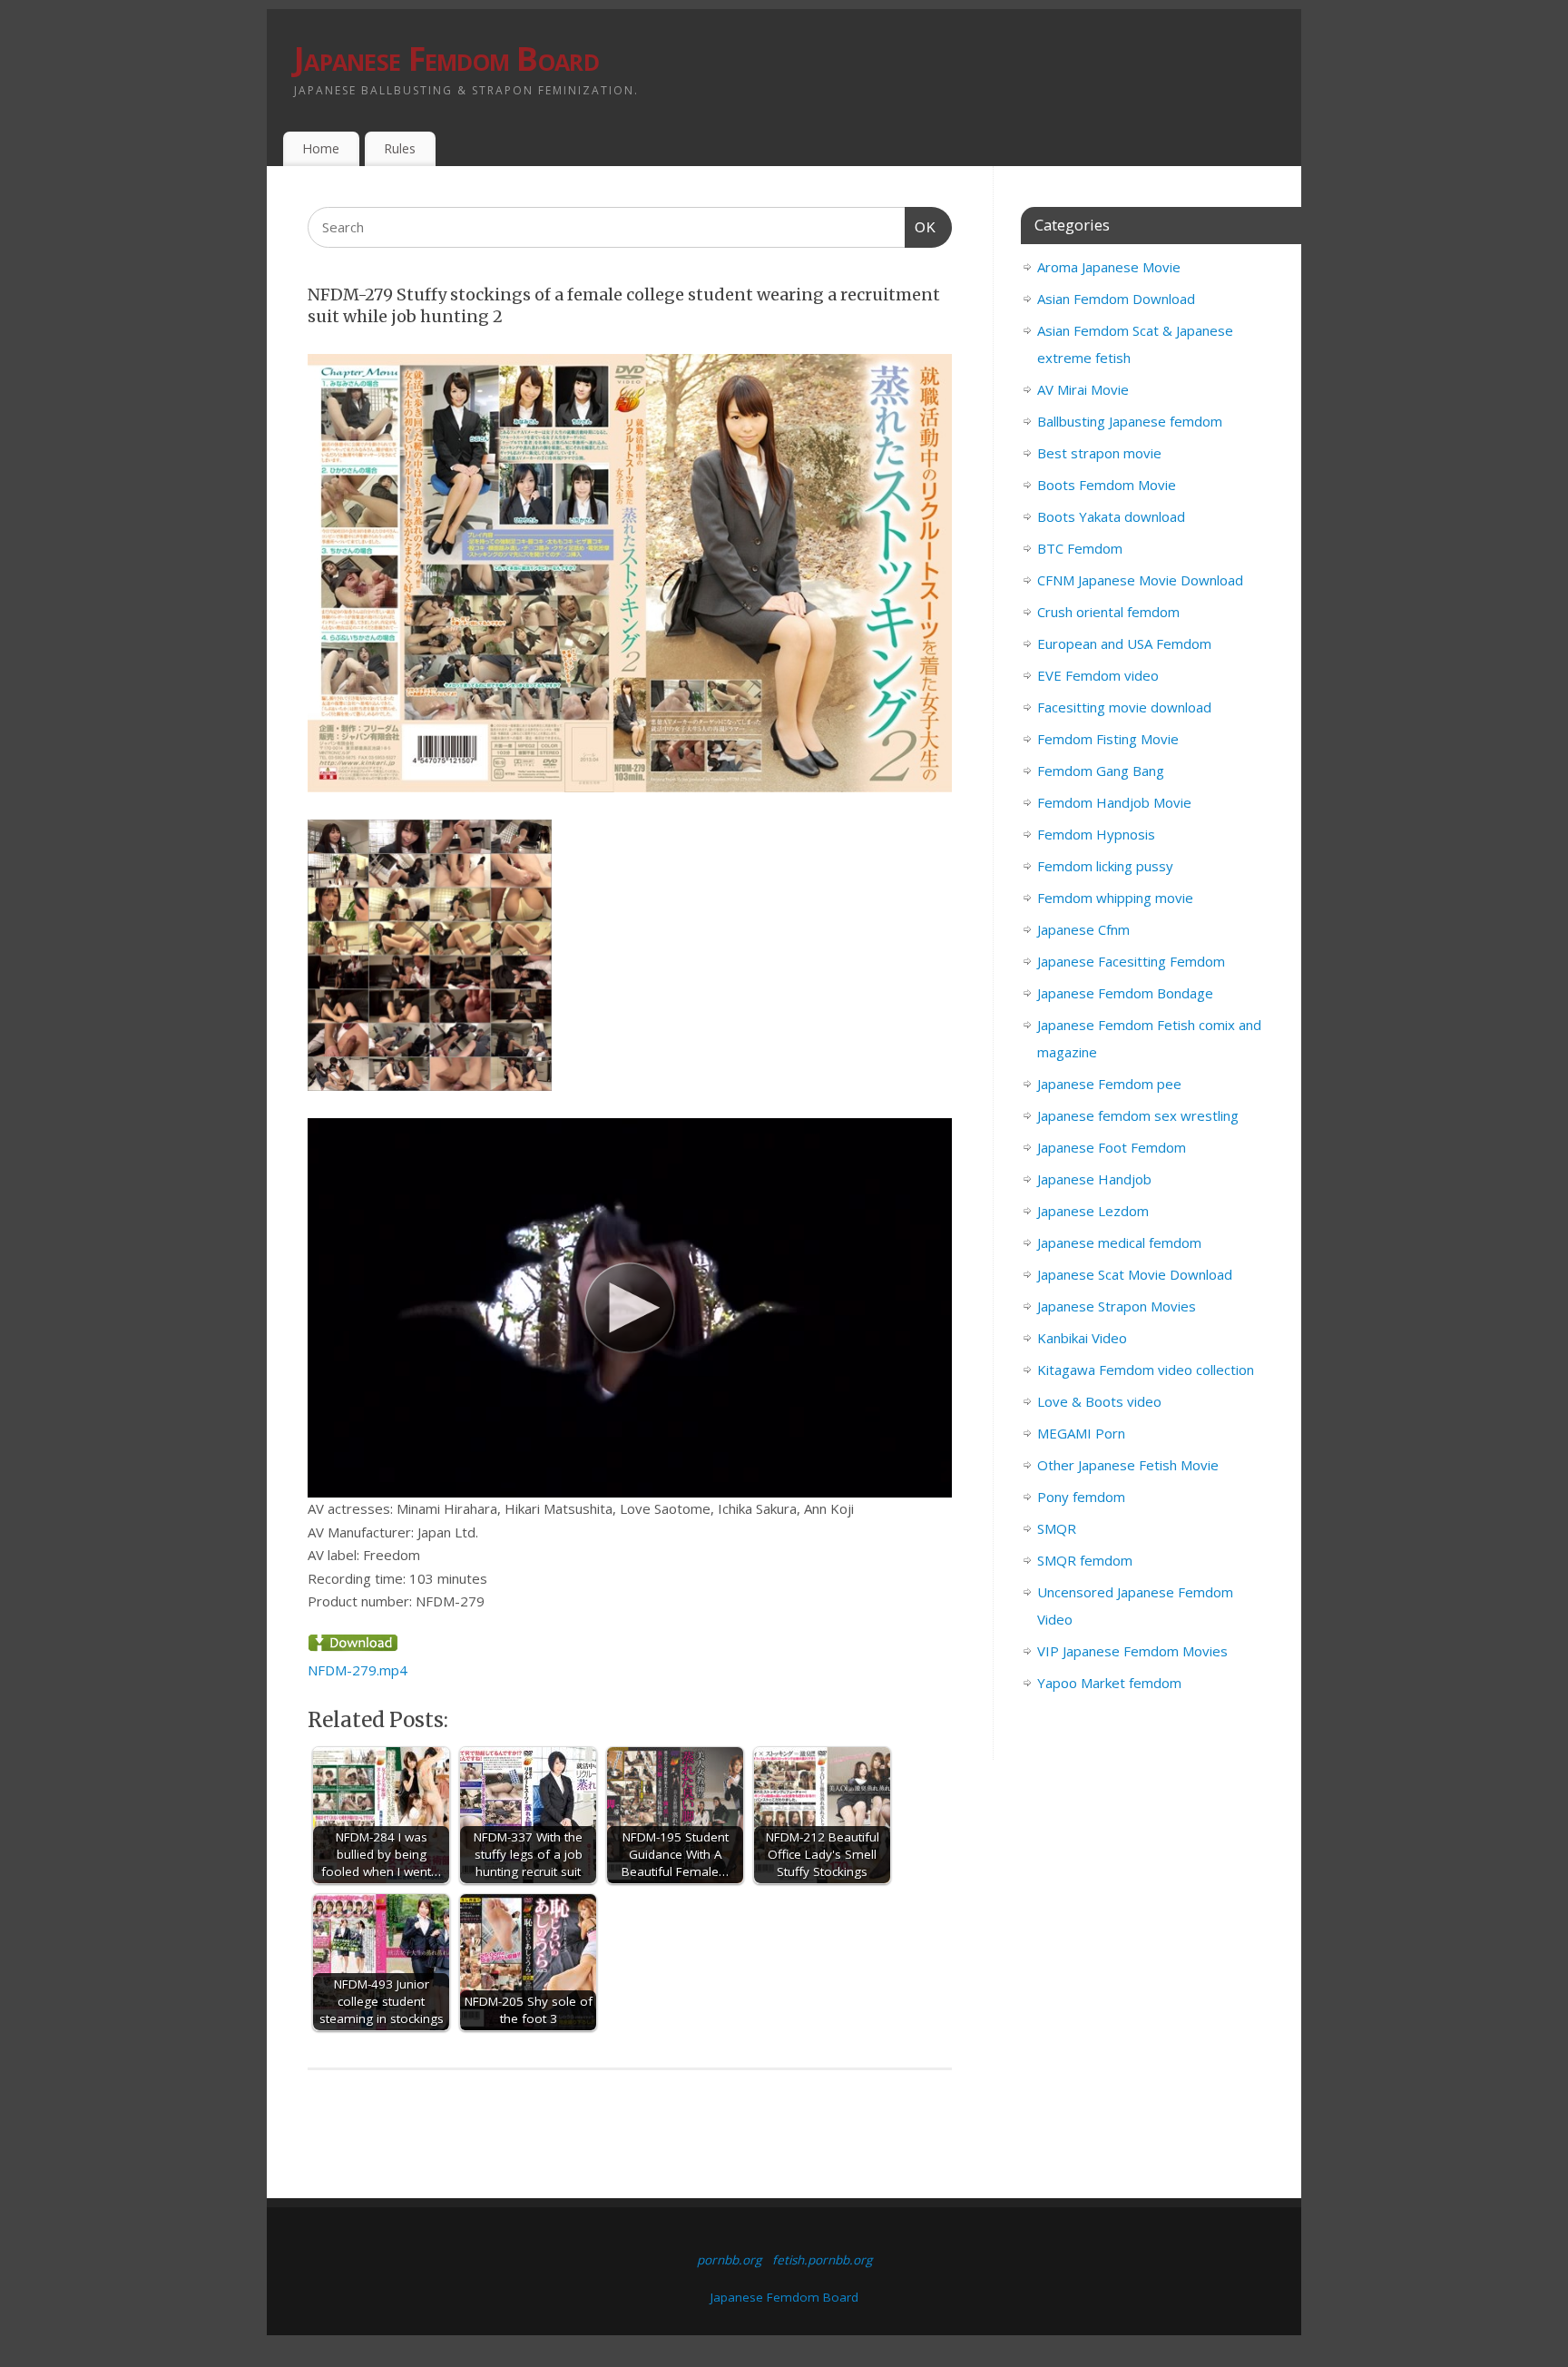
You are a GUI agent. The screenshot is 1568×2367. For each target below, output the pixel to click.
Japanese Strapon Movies (1117, 1306)
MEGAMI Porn (1081, 1433)
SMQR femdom (1085, 1560)
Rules (400, 148)
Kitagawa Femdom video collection (1146, 1370)
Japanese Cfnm (1083, 929)
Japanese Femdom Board (446, 59)
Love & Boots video (1099, 1401)
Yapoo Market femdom (1109, 1683)
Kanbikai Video (1082, 1338)
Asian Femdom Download (1116, 299)
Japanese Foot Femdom (1112, 1147)
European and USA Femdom (1124, 643)
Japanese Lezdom (1093, 1211)
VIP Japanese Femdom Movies (1132, 1651)
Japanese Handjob (1094, 1179)
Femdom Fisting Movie (1108, 739)
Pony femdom (1081, 1497)
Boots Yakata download (1111, 516)
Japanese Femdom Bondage (1125, 993)
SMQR (1057, 1528)
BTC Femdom (1080, 548)
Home (321, 148)
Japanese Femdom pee (1109, 1084)
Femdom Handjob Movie (1114, 802)
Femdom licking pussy (1105, 866)
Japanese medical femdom (1119, 1242)
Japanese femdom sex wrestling (1138, 1115)
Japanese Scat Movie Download (1135, 1274)
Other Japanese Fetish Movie (1128, 1465)
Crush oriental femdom (1108, 612)
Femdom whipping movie (1115, 898)
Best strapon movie (1099, 453)
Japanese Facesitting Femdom (1131, 961)
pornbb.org (729, 2260)
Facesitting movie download (1124, 707)
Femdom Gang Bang (1101, 771)
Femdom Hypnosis (1096, 834)
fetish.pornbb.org (822, 2260)
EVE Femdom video (1098, 675)
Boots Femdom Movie (1107, 485)
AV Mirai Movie (1083, 389)
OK (921, 227)
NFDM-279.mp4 (358, 1670)
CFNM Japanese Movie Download (1140, 580)
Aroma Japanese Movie (1109, 267)
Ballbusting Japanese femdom (1130, 421)
